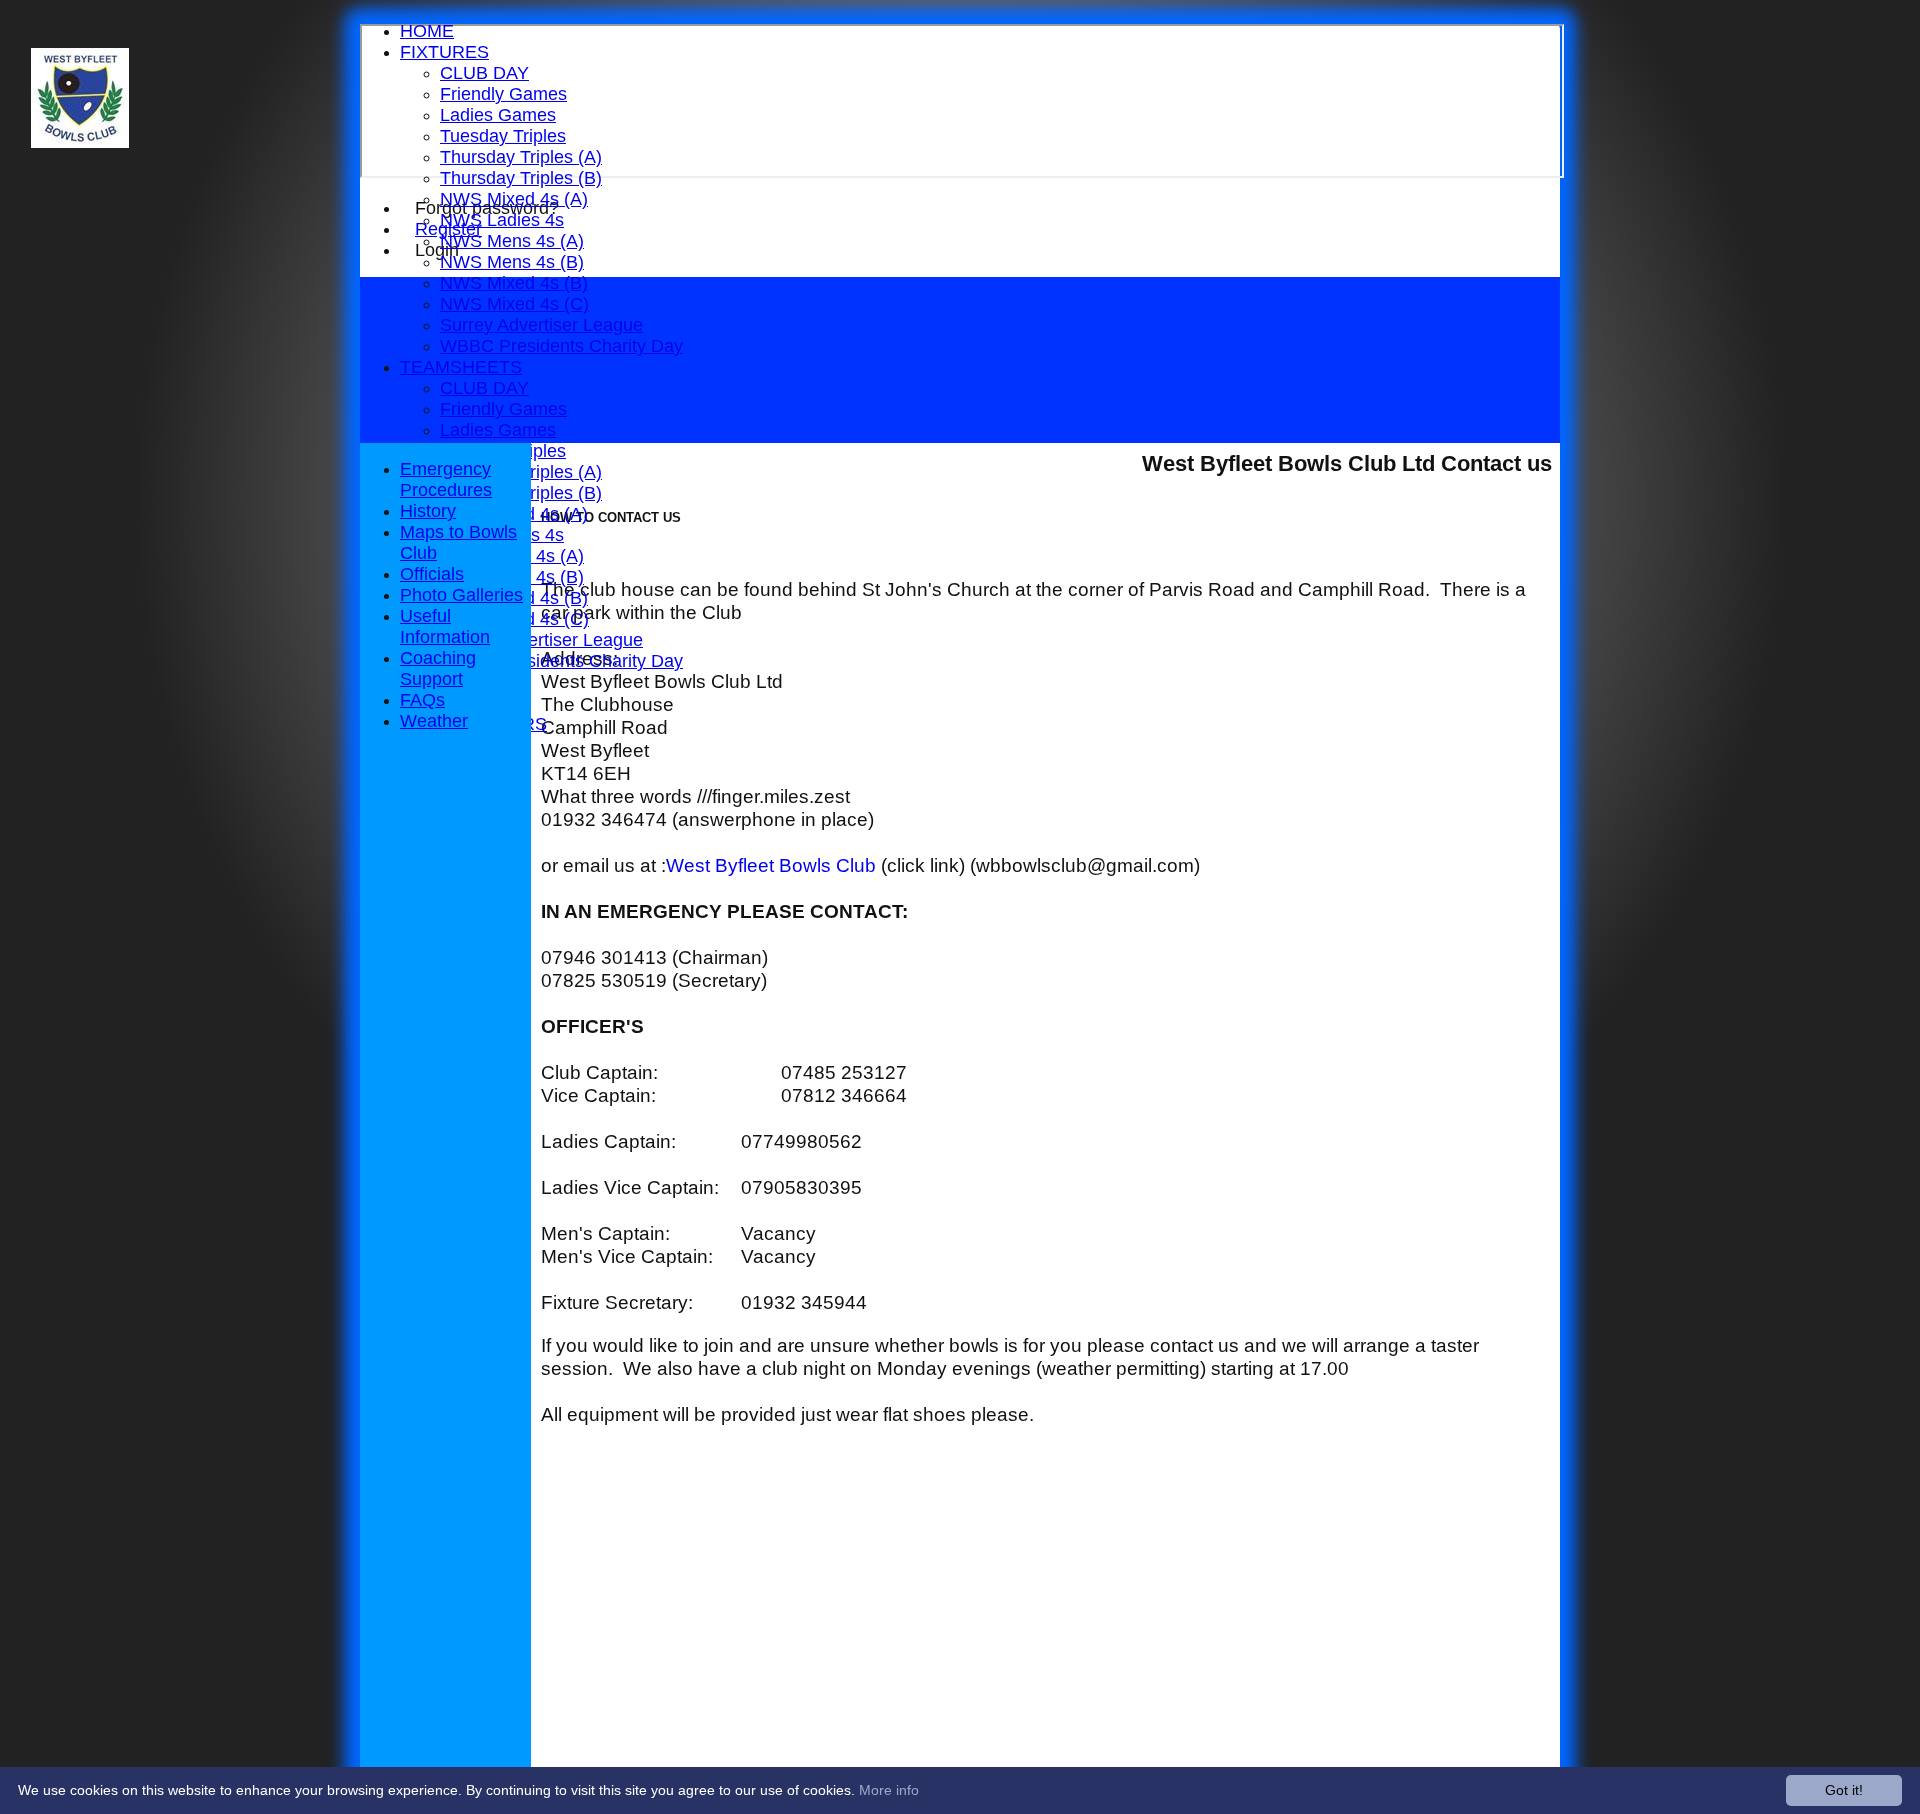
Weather (434, 721)
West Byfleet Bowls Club (771, 865)
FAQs (422, 700)
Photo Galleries (461, 595)
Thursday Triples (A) (521, 157)
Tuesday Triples (503, 136)
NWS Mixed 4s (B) (514, 283)
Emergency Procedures (446, 479)
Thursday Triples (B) (521, 178)
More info (889, 1790)
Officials (432, 574)
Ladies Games (498, 115)
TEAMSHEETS (461, 367)
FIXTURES (444, 52)
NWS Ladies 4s (502, 220)
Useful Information (445, 626)
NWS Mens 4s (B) (512, 262)
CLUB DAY (484, 73)
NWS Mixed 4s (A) (514, 199)
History (428, 511)
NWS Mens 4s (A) (512, 241)
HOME (427, 31)
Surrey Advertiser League (541, 325)
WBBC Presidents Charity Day (561, 346)
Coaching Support (438, 668)
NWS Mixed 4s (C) (514, 304)
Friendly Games (503, 94)
